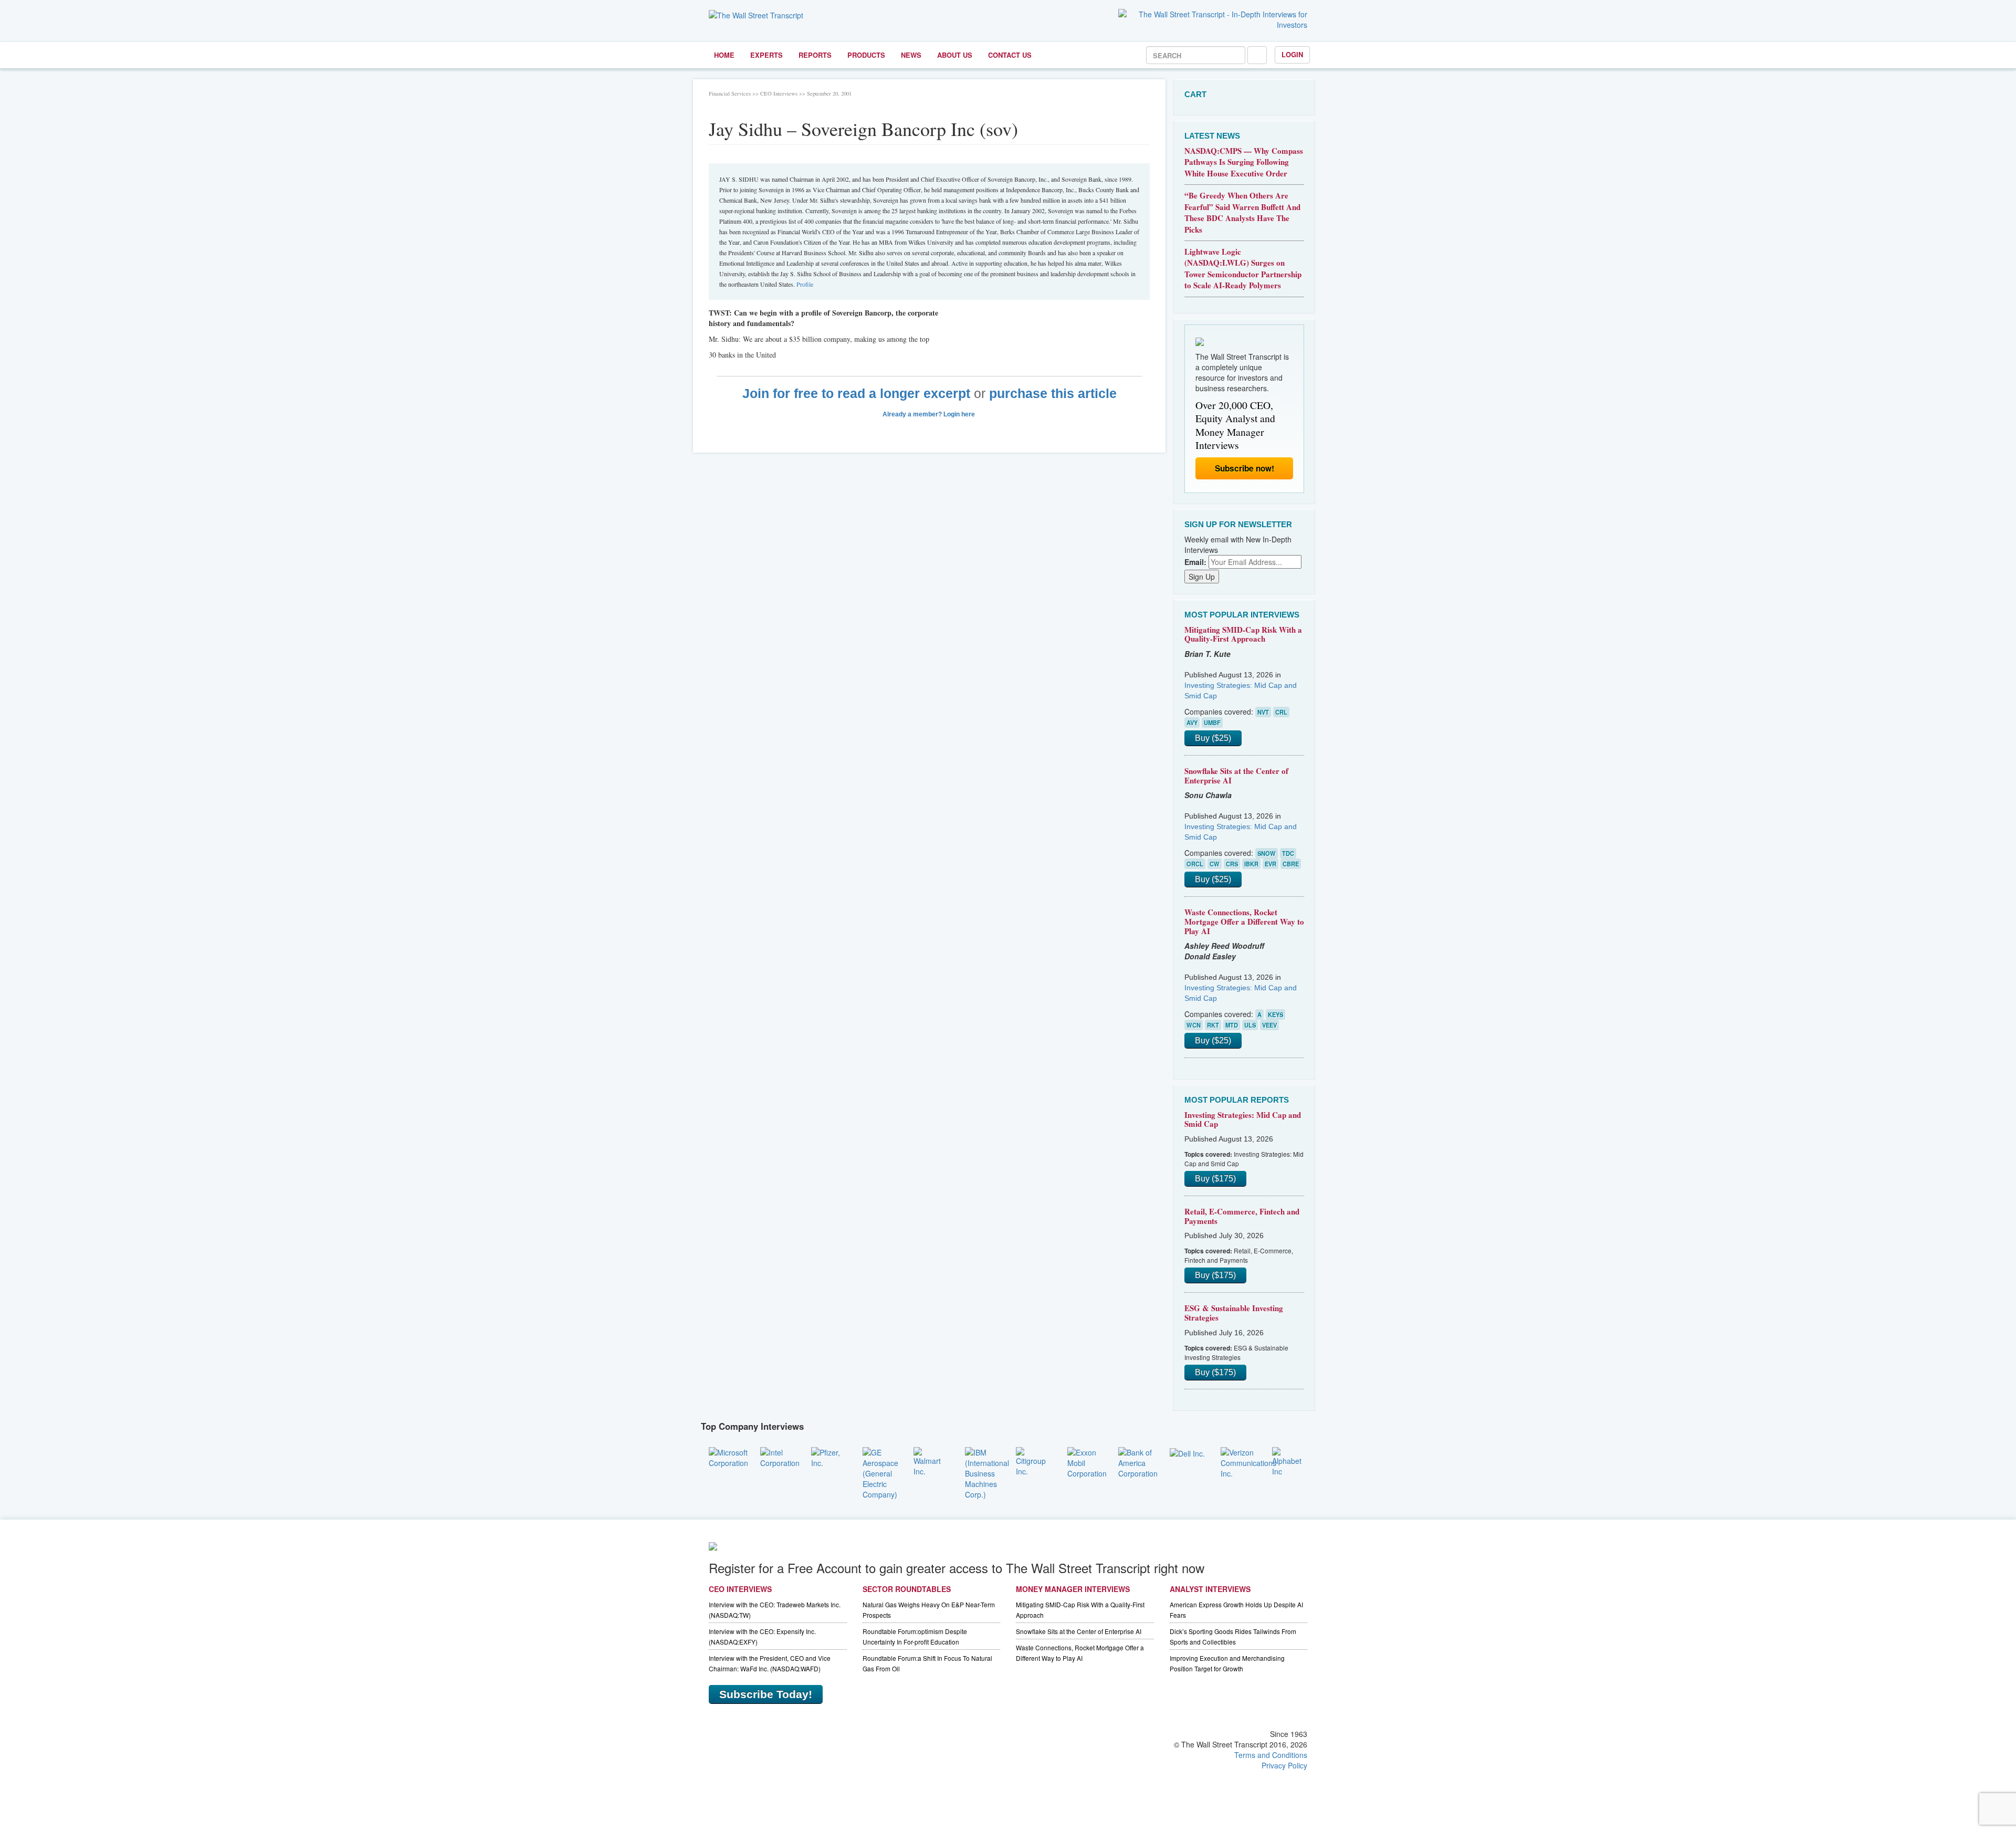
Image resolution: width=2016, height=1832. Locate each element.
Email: (1195, 562)
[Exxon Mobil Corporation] (1087, 1461)
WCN (1194, 1025)
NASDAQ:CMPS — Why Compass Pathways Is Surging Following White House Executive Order (1244, 162)
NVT (1263, 712)
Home (724, 55)
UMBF (1212, 723)
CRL (1281, 712)
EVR (1270, 864)
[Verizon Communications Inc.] (1248, 1461)
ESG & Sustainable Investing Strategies (1234, 1313)
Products (866, 55)
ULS (1250, 1025)
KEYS (1275, 1014)
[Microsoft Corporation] (728, 1456)
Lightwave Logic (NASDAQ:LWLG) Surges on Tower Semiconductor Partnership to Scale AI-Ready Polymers (1243, 268)
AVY (1192, 723)
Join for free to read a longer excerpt (856, 394)
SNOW (1267, 853)
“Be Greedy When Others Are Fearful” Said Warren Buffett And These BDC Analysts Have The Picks (1242, 212)
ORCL (1195, 864)
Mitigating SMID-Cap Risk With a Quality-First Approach (1243, 634)
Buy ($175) (1215, 1179)
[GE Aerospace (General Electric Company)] (880, 1472)
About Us (955, 55)
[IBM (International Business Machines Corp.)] (987, 1472)
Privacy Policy (1284, 1765)
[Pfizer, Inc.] (829, 1456)
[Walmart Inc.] (931, 1460)
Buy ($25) (1213, 738)
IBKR (1251, 864)
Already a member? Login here (930, 414)
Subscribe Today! (766, 1694)
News (911, 55)
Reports (815, 55)
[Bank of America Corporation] (1138, 1461)
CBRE (1291, 864)
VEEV (1269, 1025)
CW (1215, 864)
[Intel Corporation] (780, 1456)
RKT (1213, 1025)
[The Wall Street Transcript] (756, 14)
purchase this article (1053, 394)
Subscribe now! (1245, 468)
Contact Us (1010, 55)
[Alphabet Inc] (1290, 1460)
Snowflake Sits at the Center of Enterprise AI (1236, 776)
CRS (1232, 864)
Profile (805, 284)
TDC (1288, 853)
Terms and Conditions (1271, 1755)
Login (1292, 54)
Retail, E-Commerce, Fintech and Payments (1242, 1216)
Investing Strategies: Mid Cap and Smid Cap (1243, 1119)
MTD (1232, 1025)
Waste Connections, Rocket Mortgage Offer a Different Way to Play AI (1244, 921)
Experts (766, 55)
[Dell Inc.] (1187, 1452)
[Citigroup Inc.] (1034, 1460)
